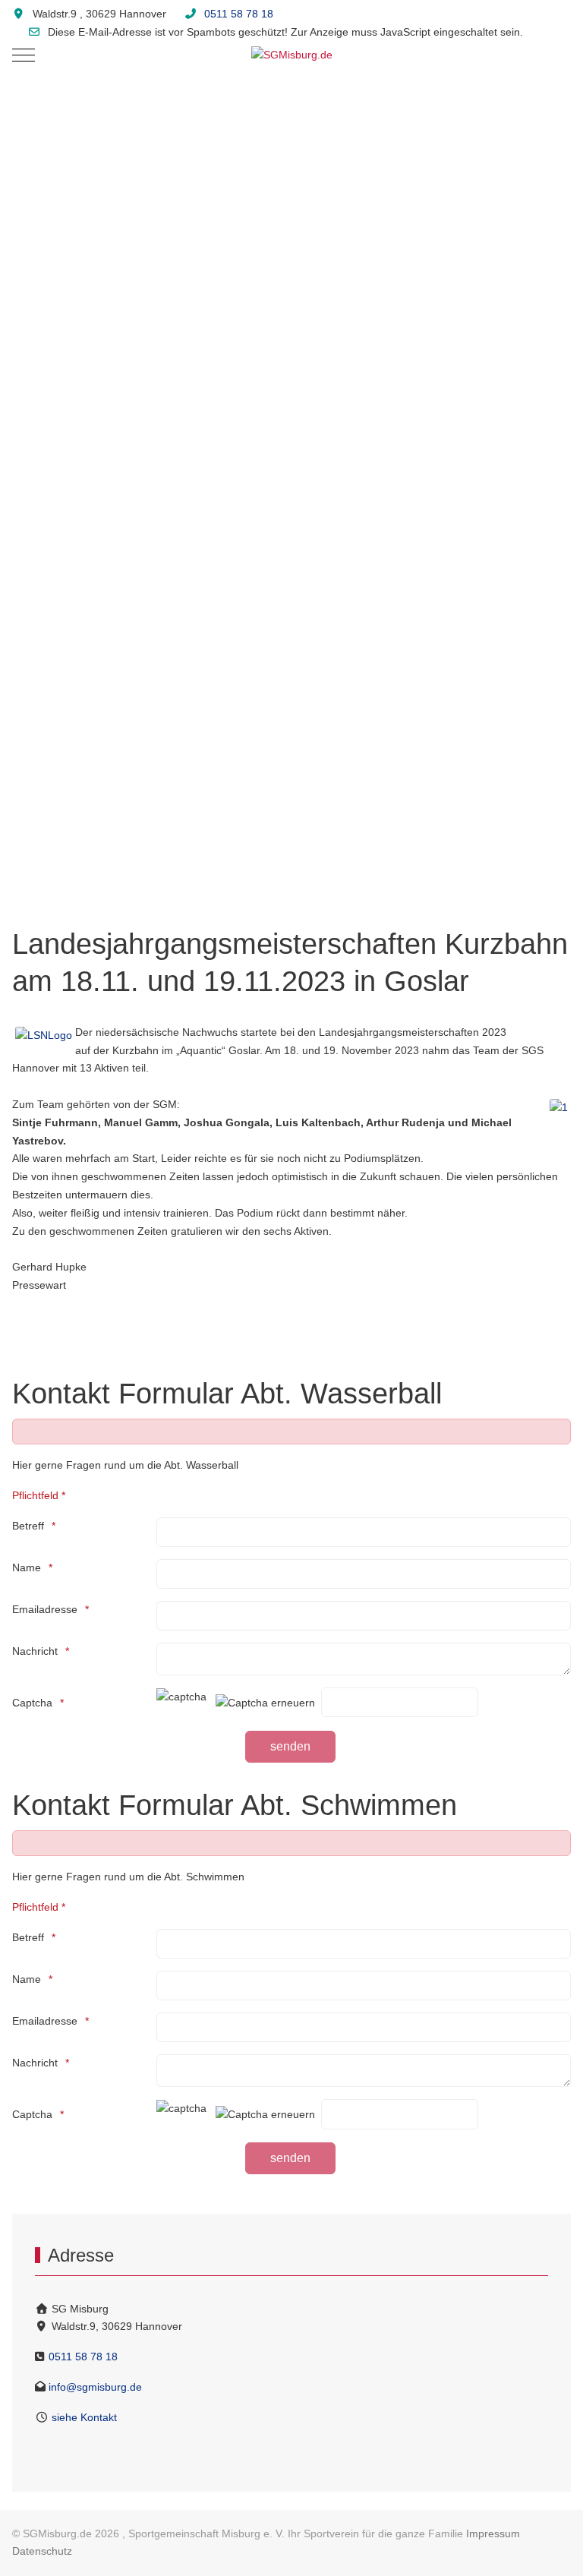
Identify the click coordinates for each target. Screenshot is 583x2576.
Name (27, 1567)
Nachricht (35, 1651)
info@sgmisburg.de (95, 2387)
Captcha (32, 1703)
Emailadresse (45, 1609)
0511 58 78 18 (239, 14)
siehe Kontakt (83, 2417)
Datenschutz (42, 2551)
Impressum (493, 2533)
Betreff (28, 1526)
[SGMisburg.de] (292, 55)
